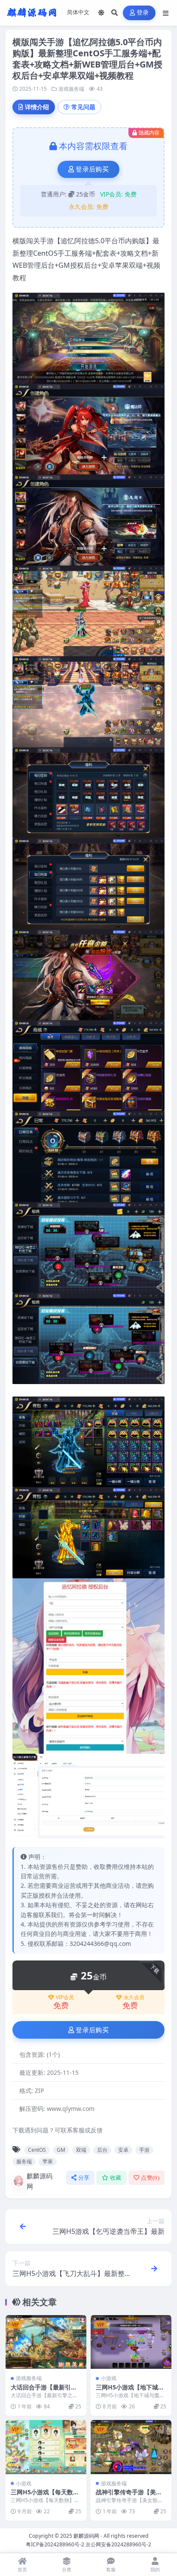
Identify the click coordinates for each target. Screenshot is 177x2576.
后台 (102, 2150)
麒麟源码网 (40, 2181)
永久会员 (134, 1997)
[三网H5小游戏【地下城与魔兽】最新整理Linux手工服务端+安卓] (131, 2342)
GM (61, 2150)
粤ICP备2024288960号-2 (55, 2544)
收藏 (116, 2178)
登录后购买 (92, 169)
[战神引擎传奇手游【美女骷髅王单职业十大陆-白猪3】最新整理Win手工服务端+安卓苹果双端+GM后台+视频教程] (131, 2447)
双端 (81, 2150)
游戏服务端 (71, 89)
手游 (144, 2150)
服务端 (24, 2161)
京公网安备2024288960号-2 (118, 2544)
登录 (143, 13)
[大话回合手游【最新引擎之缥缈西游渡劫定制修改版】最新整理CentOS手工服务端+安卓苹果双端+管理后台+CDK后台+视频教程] (46, 2342)
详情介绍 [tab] (37, 107)
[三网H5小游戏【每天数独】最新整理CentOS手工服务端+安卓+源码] (46, 2447)
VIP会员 (65, 1997)
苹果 (48, 2161)
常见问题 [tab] (83, 107)
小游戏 (109, 2378)
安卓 (123, 2150)
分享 (84, 2178)
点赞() (150, 2178)
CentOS (37, 2150)
